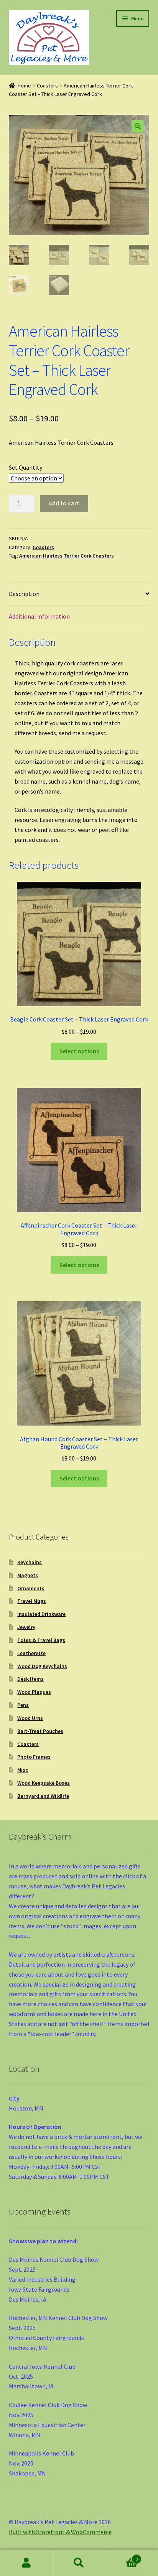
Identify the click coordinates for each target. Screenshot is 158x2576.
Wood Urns (30, 1718)
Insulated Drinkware (41, 1614)
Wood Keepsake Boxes (44, 1783)
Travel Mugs (32, 1601)
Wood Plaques (34, 1692)
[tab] (79, 594)
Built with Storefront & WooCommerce (60, 2532)
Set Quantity (26, 467)
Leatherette (31, 1653)
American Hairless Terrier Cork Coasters (67, 556)
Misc (23, 1770)
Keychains (30, 1562)
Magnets (28, 1575)
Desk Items (30, 1679)
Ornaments (31, 1588)
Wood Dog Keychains (42, 1666)
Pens (23, 1705)
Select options (79, 1051)
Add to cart (64, 503)
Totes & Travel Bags (41, 1640)
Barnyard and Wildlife (43, 1796)
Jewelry (26, 1627)
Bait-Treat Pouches (40, 1731)
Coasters (47, 86)
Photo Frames (34, 1757)
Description (24, 594)
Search (79, 2563)
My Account (26, 2563)
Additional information (39, 616)
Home (24, 86)
